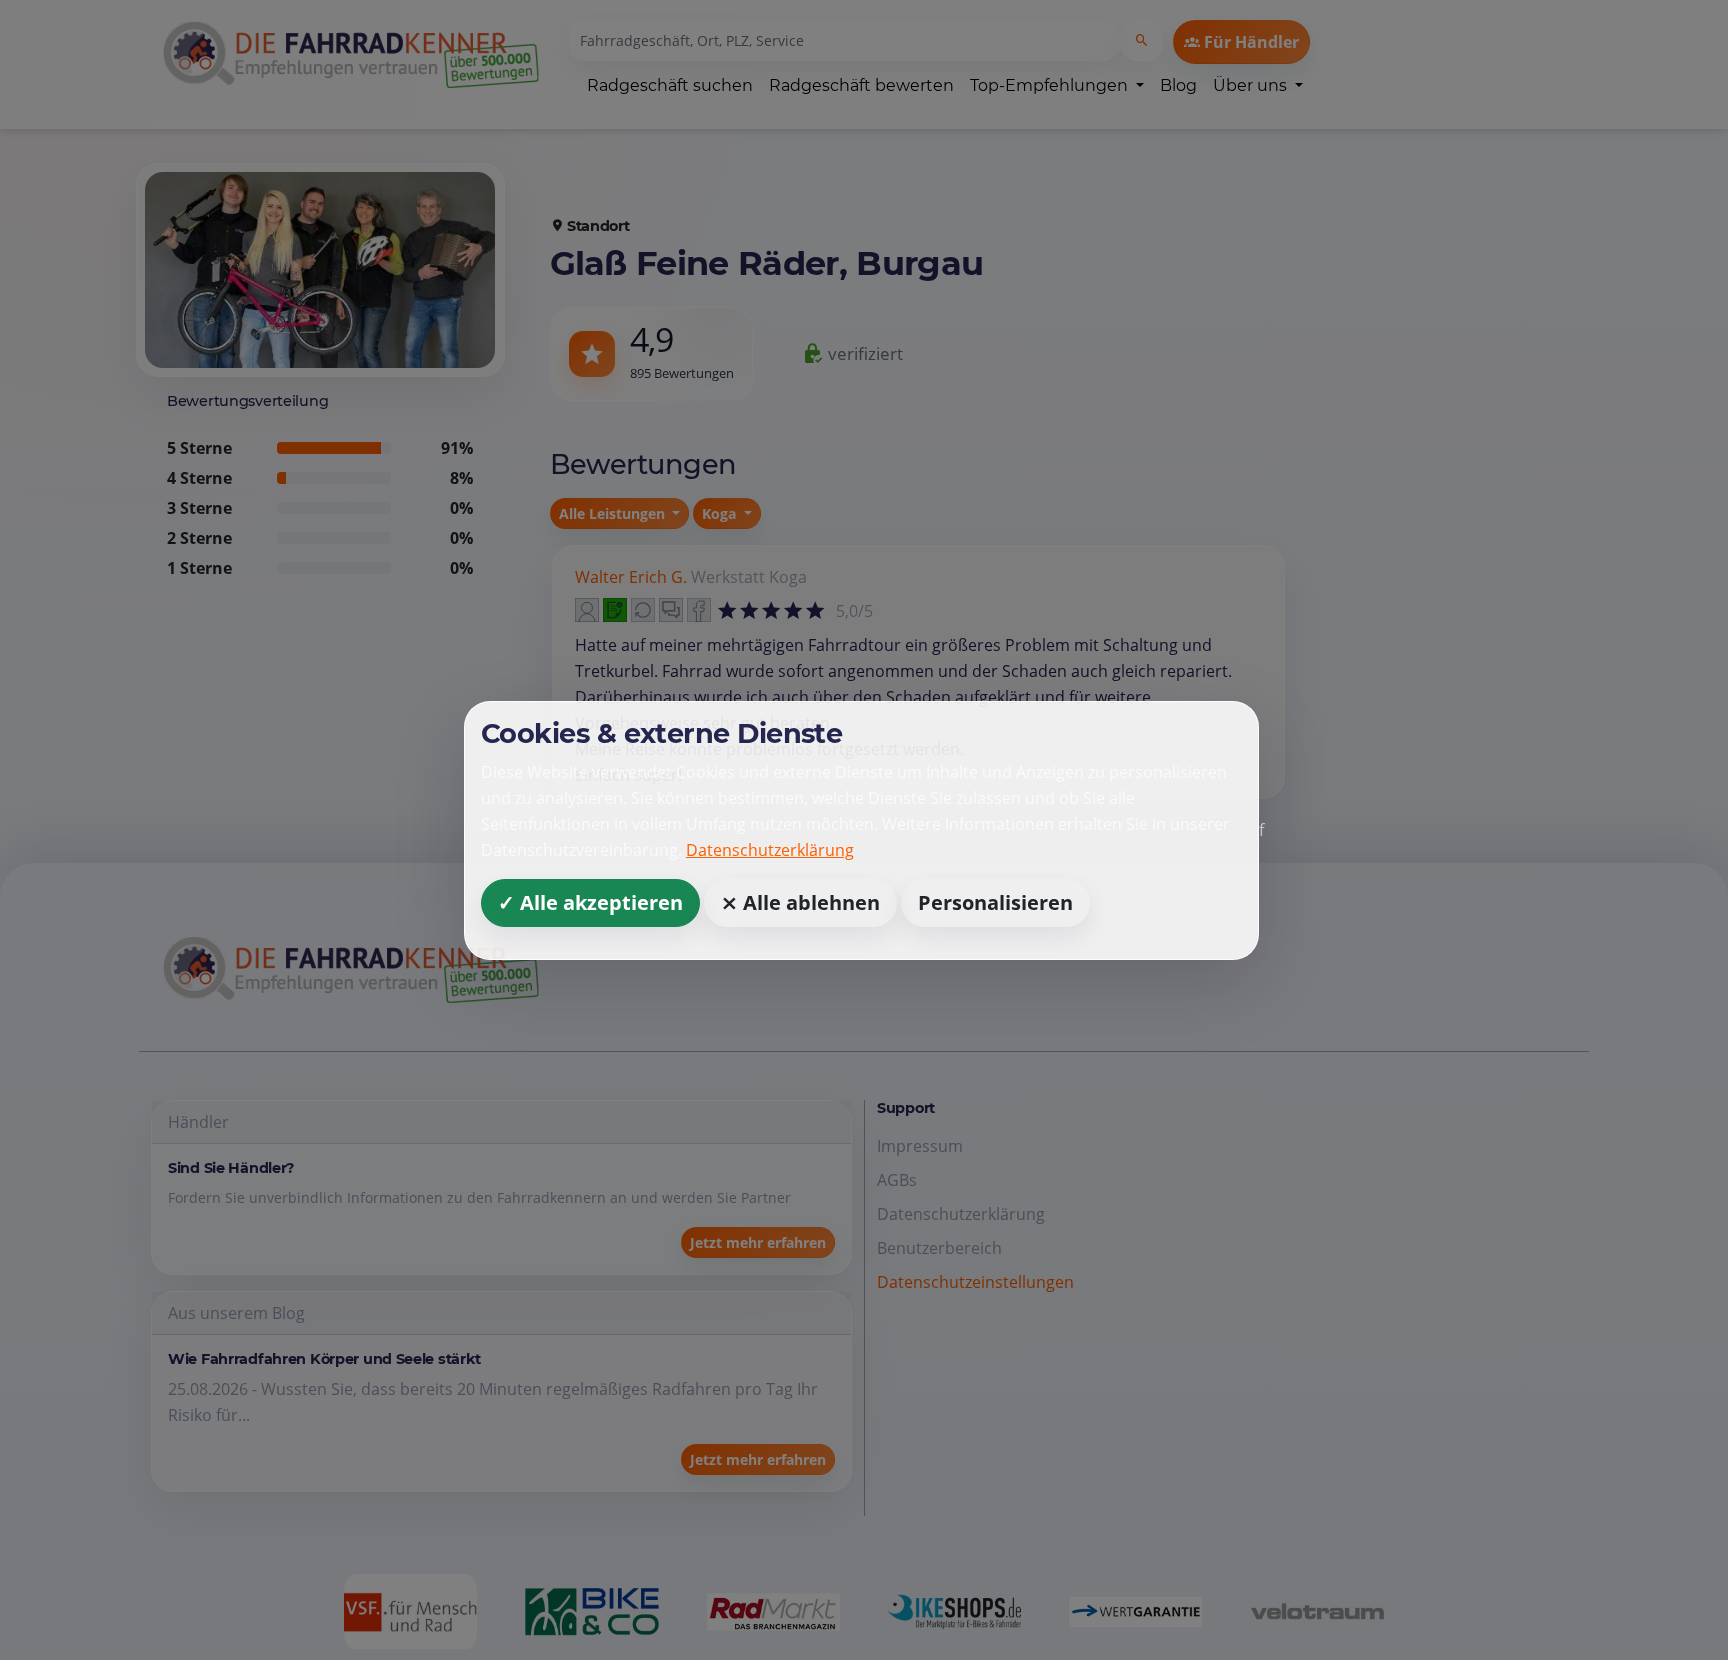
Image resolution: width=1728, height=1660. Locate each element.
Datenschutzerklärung (770, 849)
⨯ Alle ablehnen (800, 901)
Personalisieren (995, 901)
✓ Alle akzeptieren (590, 901)
